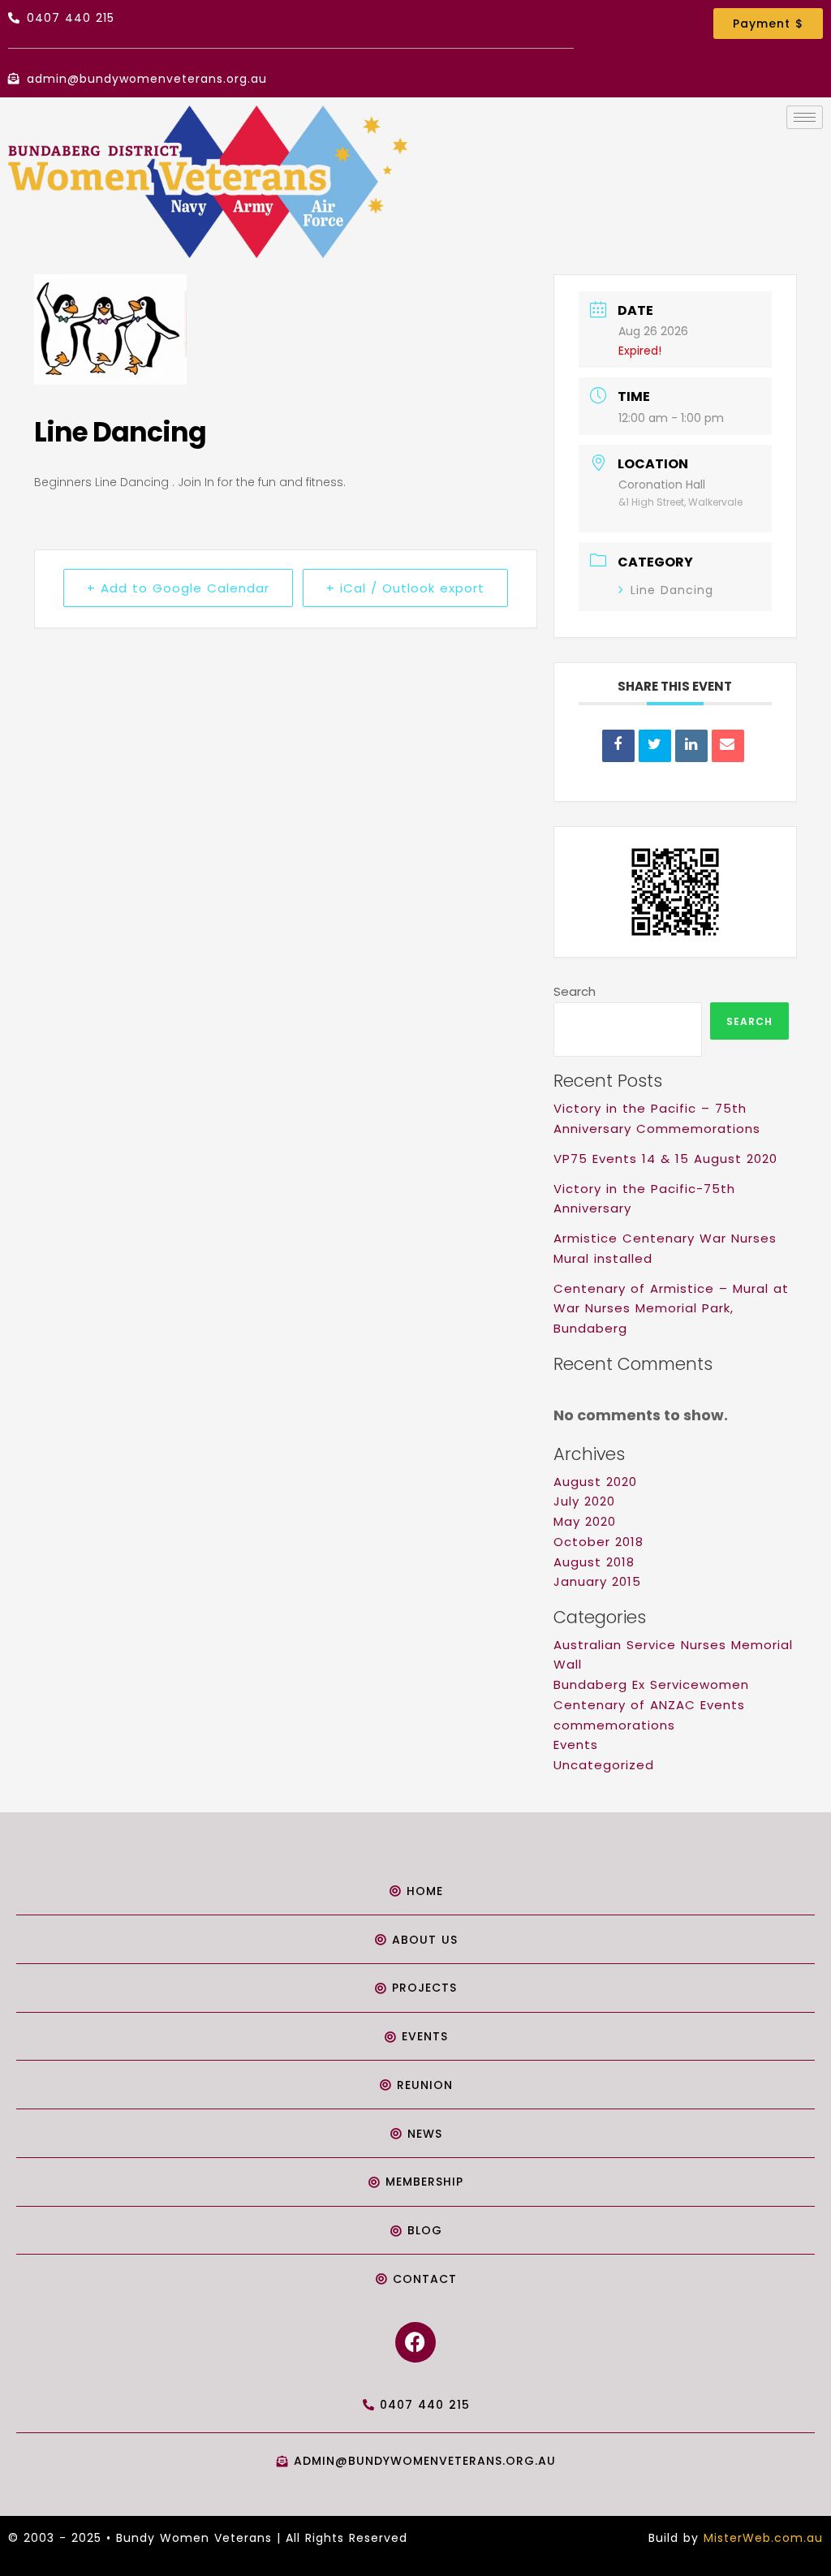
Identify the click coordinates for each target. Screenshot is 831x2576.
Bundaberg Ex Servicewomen (651, 1684)
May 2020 (585, 1521)
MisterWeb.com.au (763, 2538)
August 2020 (595, 1482)
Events (576, 1745)
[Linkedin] (691, 746)
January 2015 (597, 1581)
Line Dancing (672, 590)
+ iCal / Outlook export (405, 588)
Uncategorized (604, 1765)
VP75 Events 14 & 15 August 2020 (665, 1159)
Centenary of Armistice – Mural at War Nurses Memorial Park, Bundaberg (671, 1309)
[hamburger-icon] (805, 117)
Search (575, 991)
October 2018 (598, 1542)
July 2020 (584, 1501)
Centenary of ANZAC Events (649, 1705)
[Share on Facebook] (618, 746)
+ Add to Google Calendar (178, 588)
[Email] (728, 746)
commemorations (614, 1725)
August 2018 (594, 1562)
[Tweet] (655, 746)
